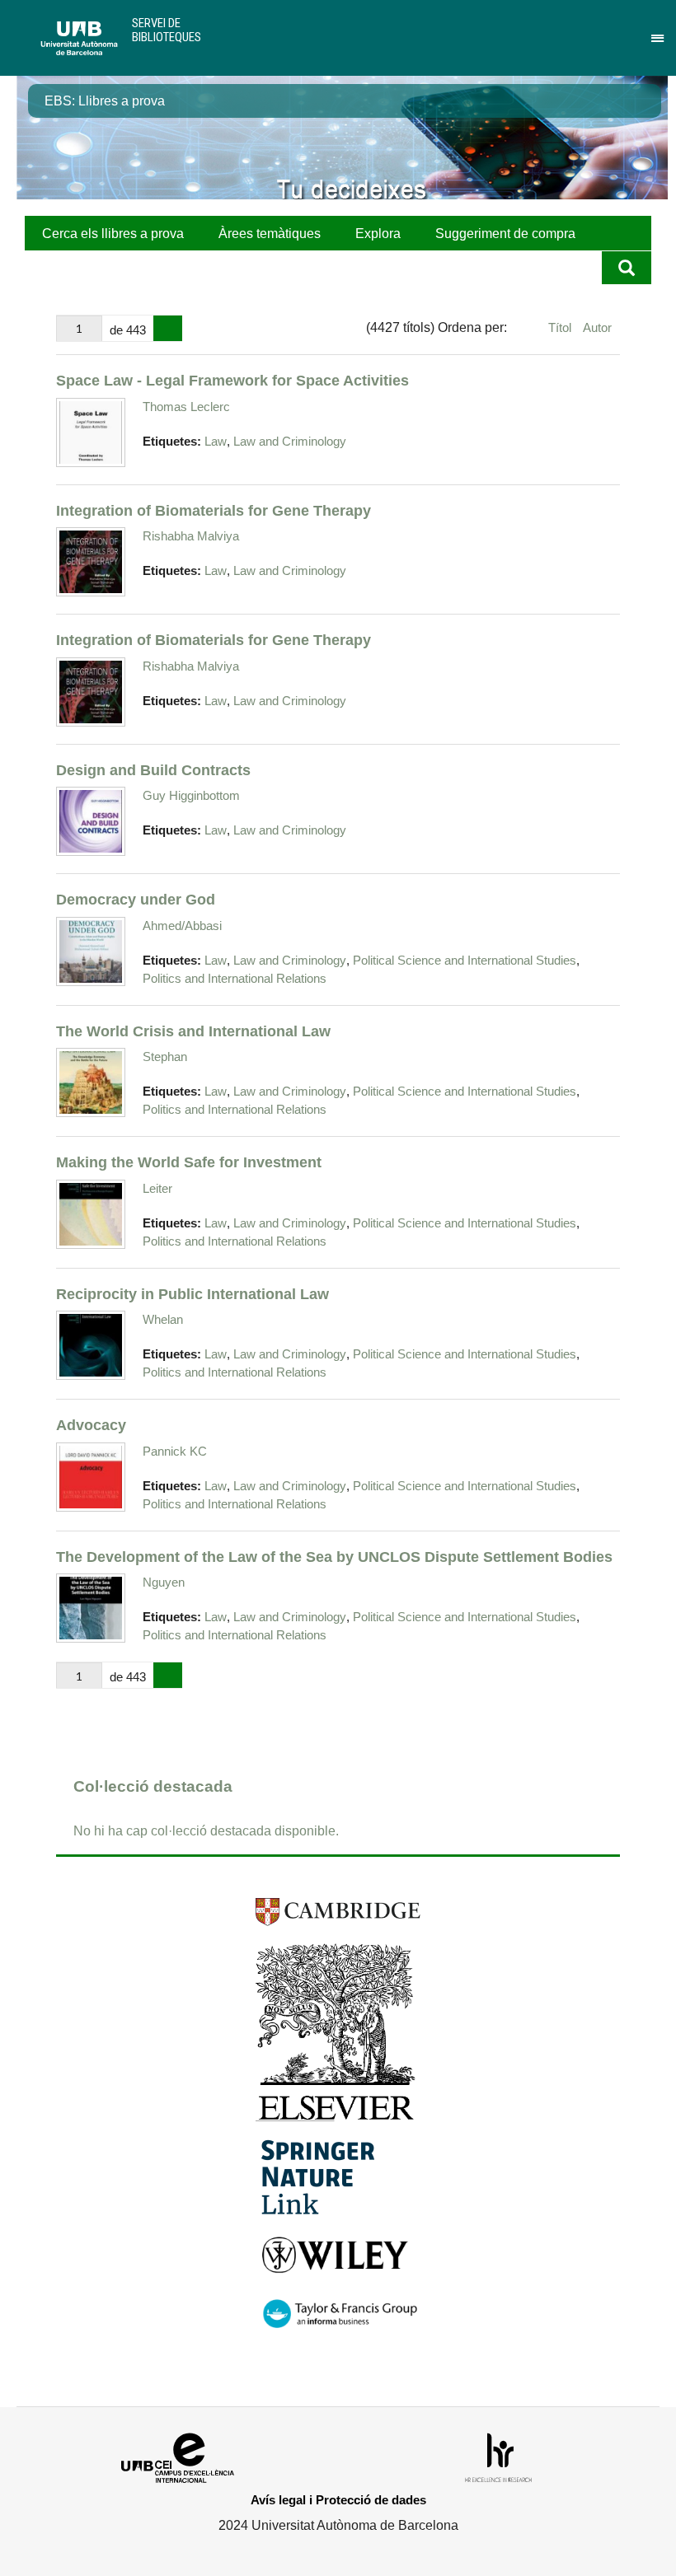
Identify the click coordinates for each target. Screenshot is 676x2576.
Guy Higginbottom (191, 795)
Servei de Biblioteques (167, 30)
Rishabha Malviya (191, 536)
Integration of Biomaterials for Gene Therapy (214, 510)
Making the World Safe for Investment (189, 1162)
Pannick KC (175, 1451)
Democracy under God (136, 899)
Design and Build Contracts (153, 770)
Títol (561, 327)
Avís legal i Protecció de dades (338, 2500)
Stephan (165, 1057)
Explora (378, 234)
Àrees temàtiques (270, 234)
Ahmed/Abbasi (182, 926)
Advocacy (91, 1425)
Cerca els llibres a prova (113, 234)
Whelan (163, 1319)
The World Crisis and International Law (193, 1031)
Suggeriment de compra (505, 234)
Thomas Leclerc (186, 407)
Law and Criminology (290, 442)
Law (216, 442)
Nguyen (164, 1582)
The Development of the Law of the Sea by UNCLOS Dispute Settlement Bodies (334, 1557)
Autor (597, 327)
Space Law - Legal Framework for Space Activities (232, 380)
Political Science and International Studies (465, 961)
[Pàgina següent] (168, 329)
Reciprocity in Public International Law (192, 1294)
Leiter (157, 1188)
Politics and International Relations (235, 979)
